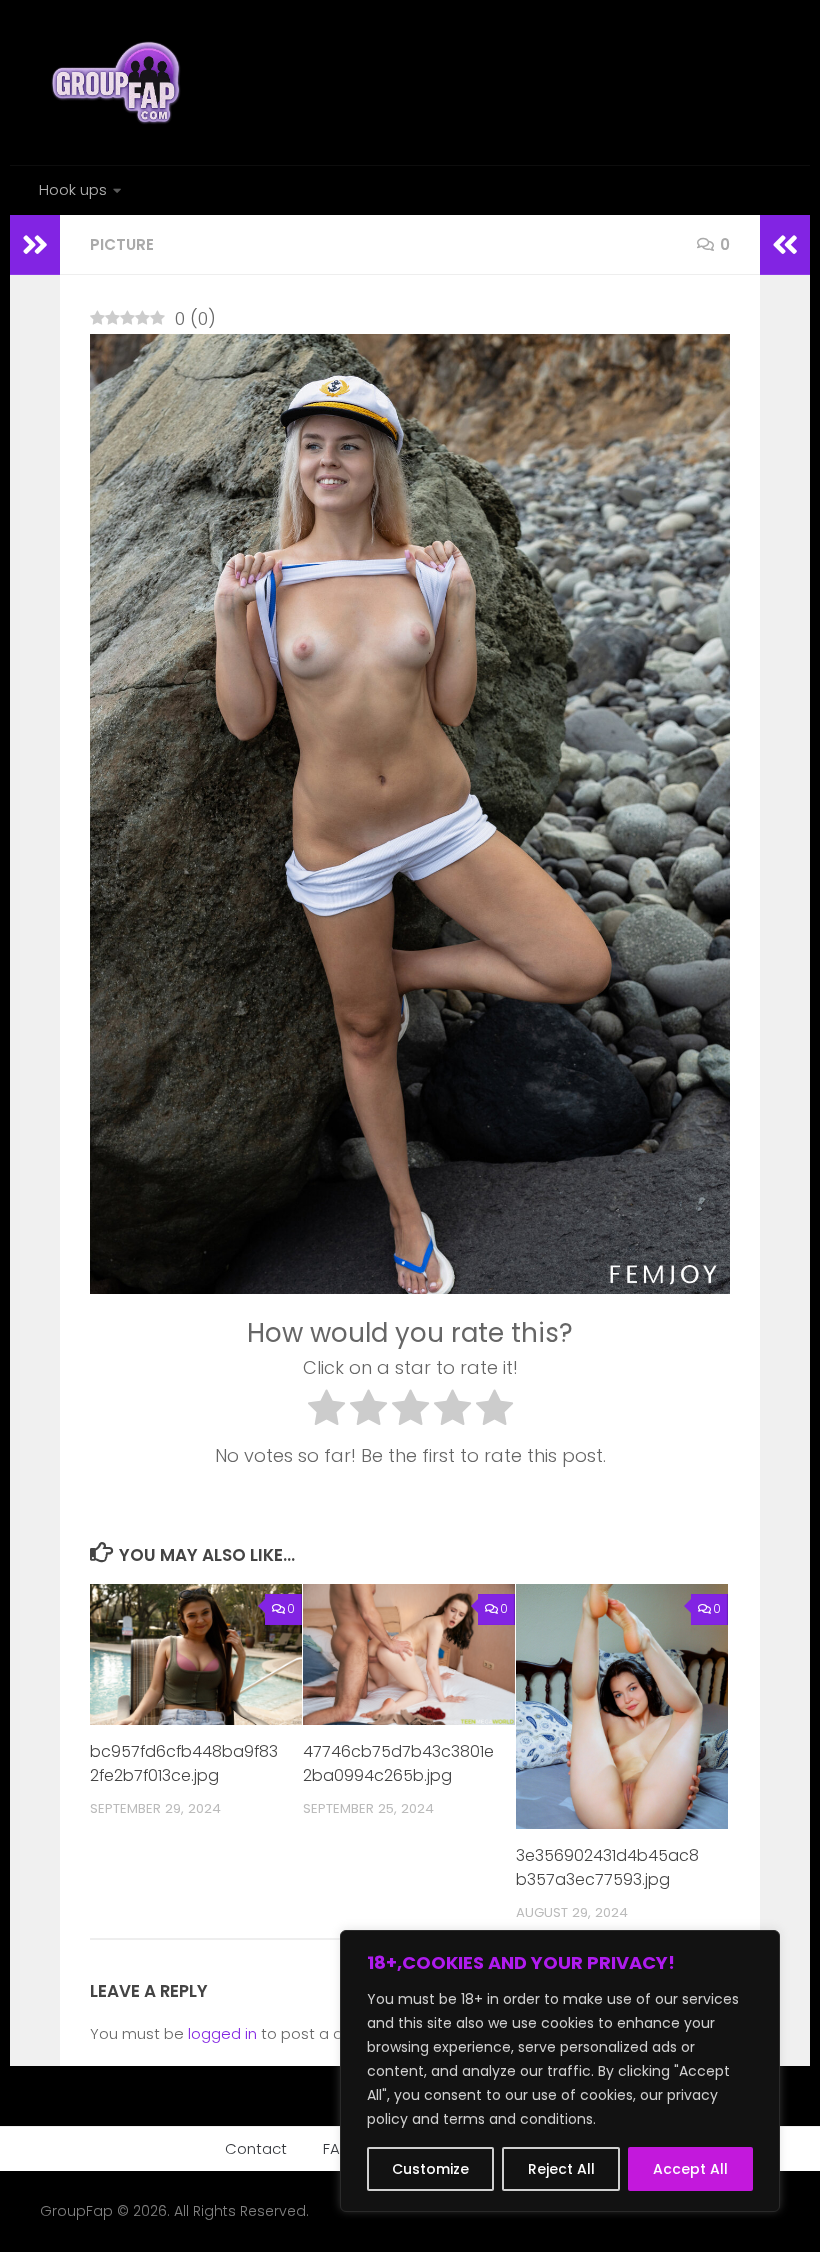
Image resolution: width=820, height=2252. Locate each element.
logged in (222, 2033)
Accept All (690, 2169)
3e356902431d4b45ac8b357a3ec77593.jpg (607, 1867)
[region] (560, 2071)
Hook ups (73, 189)
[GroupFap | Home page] (118, 82)
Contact (256, 2148)
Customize (430, 2169)
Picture (122, 244)
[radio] (326, 1412)
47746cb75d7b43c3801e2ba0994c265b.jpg (398, 1763)
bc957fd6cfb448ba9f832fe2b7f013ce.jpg (184, 1763)
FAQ (337, 2148)
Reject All (561, 2169)
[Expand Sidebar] (35, 245)
